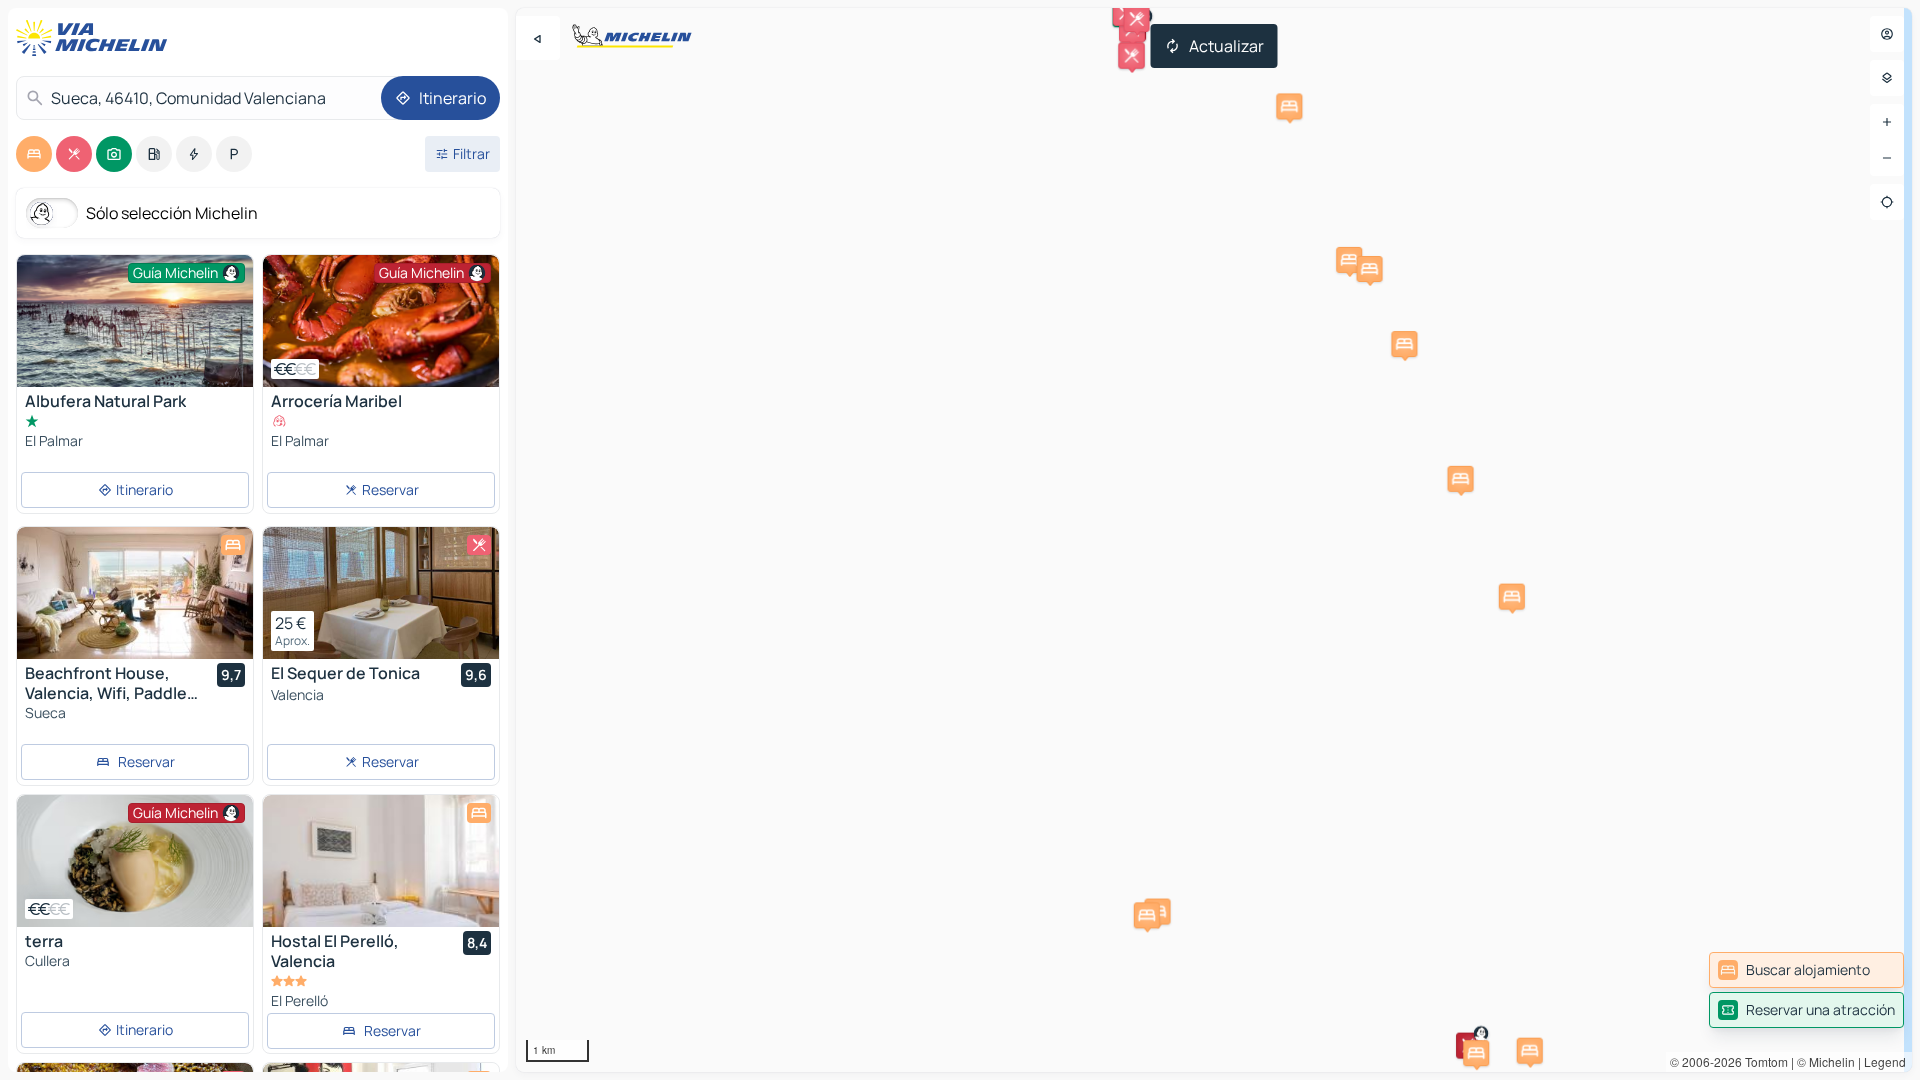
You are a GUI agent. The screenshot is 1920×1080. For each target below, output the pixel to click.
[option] (34, 154)
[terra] (135, 861)
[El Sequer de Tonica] (381, 593)
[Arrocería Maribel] (381, 321)
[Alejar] (1887, 158)
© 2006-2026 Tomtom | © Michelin (1762, 1061)
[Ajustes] (1887, 78)
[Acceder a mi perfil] (1887, 34)
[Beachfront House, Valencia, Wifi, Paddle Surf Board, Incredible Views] (135, 593)
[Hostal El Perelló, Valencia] (381, 861)
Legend (1885, 1061)
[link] (1806, 970)
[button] (1404, 344)
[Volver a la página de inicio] (96, 38)
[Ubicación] (1887, 202)
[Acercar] (1887, 122)
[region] (1214, 540)
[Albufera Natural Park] (135, 333)
